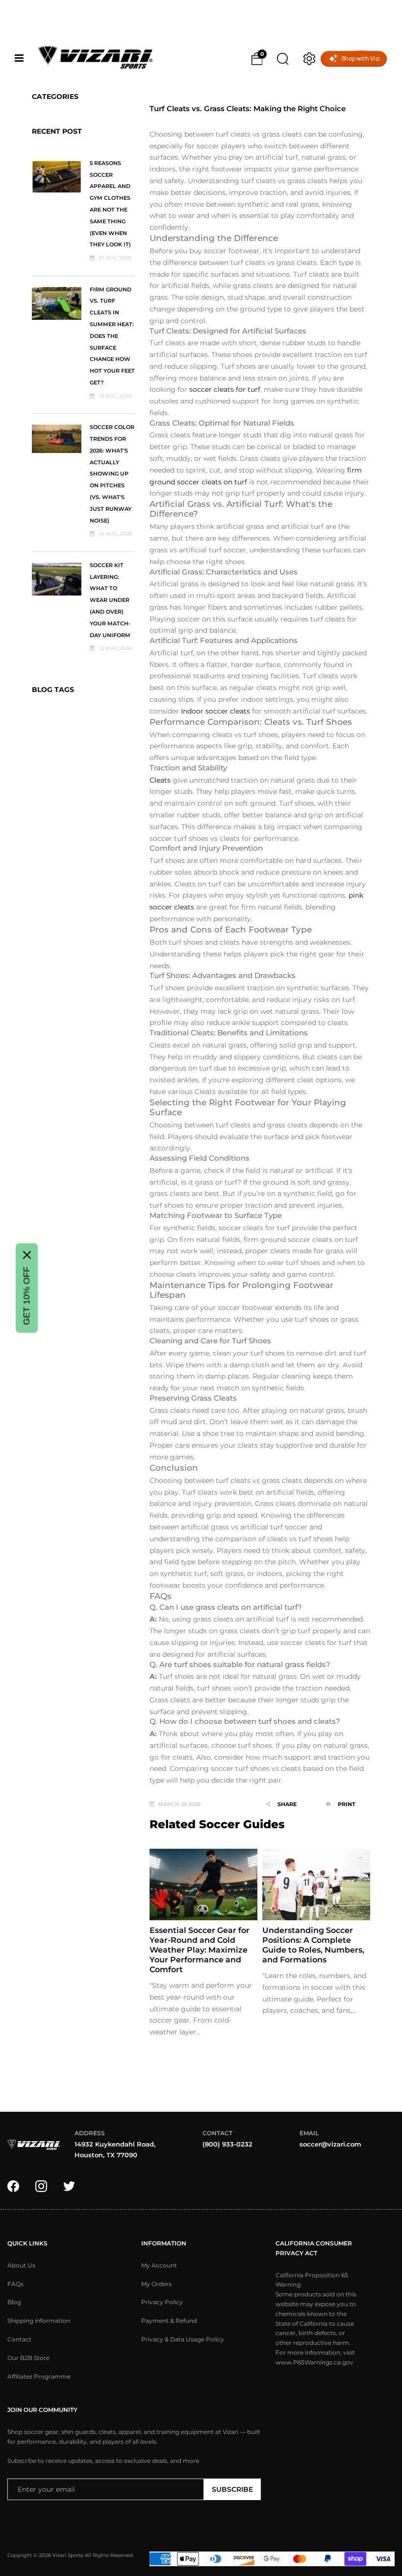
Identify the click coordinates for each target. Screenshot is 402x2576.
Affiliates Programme (39, 2377)
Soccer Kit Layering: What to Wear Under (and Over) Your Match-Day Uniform (110, 600)
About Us (21, 2266)
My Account (159, 2266)
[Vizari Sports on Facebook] (13, 2186)
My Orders (156, 2284)
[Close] (27, 1255)
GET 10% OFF (26, 1296)
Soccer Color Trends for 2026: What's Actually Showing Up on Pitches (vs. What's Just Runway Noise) (112, 474)
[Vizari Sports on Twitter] (69, 2186)
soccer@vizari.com (330, 2144)
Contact (19, 2339)
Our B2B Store (28, 2358)
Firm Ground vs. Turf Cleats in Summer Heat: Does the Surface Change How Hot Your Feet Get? (112, 336)
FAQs (15, 2284)
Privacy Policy (162, 2302)
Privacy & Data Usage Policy (183, 2339)
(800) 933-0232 (227, 2144)
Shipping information (39, 2321)
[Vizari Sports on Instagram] (41, 2186)
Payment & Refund (169, 2321)
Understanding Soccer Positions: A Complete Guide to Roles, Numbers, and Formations (313, 1945)
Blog (14, 2302)
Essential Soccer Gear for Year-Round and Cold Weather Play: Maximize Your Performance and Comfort (200, 1950)
